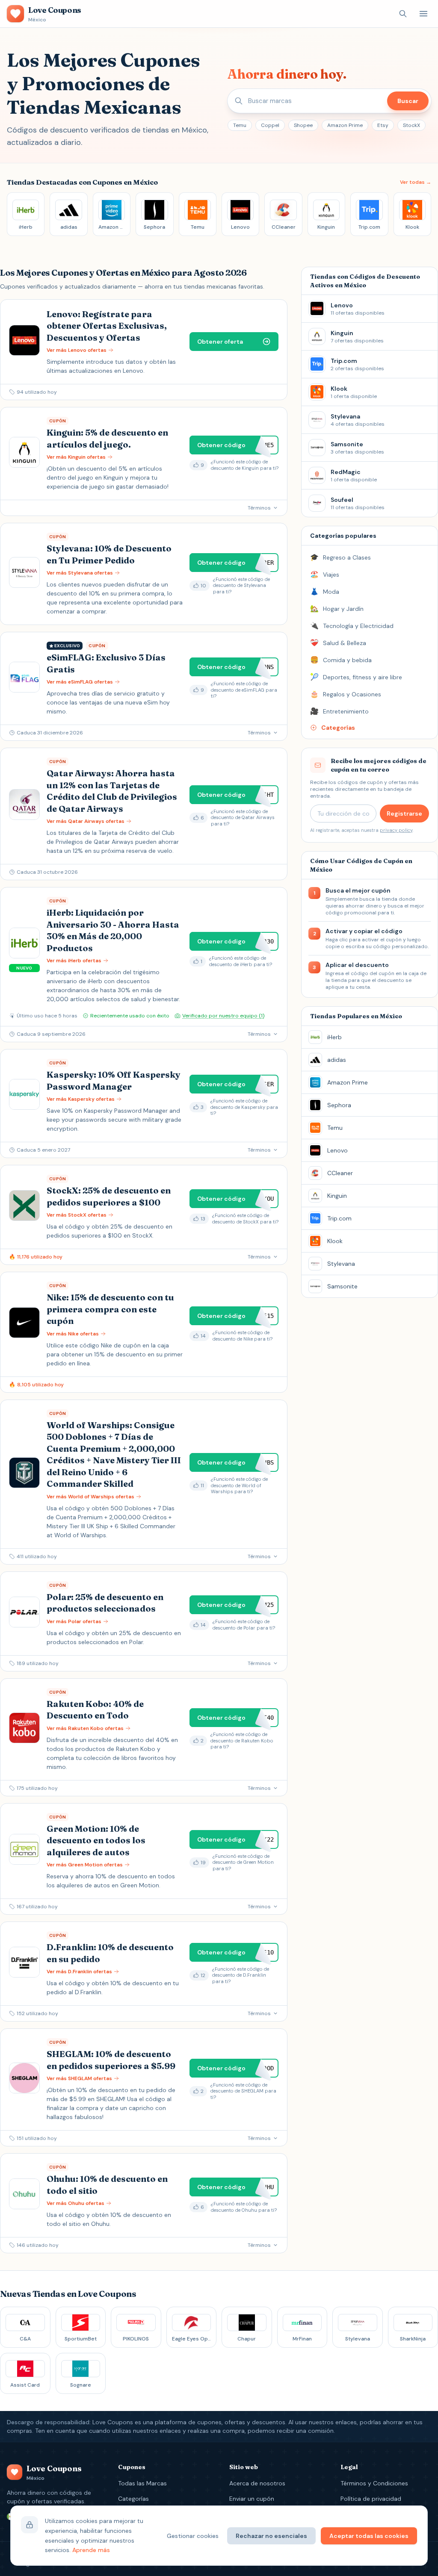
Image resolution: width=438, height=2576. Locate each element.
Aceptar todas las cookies (369, 2536)
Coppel (270, 125)
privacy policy (396, 830)
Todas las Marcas (142, 2483)
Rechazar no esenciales (271, 2536)
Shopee (303, 125)
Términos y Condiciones (374, 2483)
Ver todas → (416, 182)
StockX (411, 125)
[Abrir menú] (423, 14)
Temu (240, 125)
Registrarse (404, 813)
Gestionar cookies (193, 2536)
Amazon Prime (345, 125)
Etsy (383, 125)
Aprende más (91, 2550)
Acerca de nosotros (257, 2483)
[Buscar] (403, 14)
